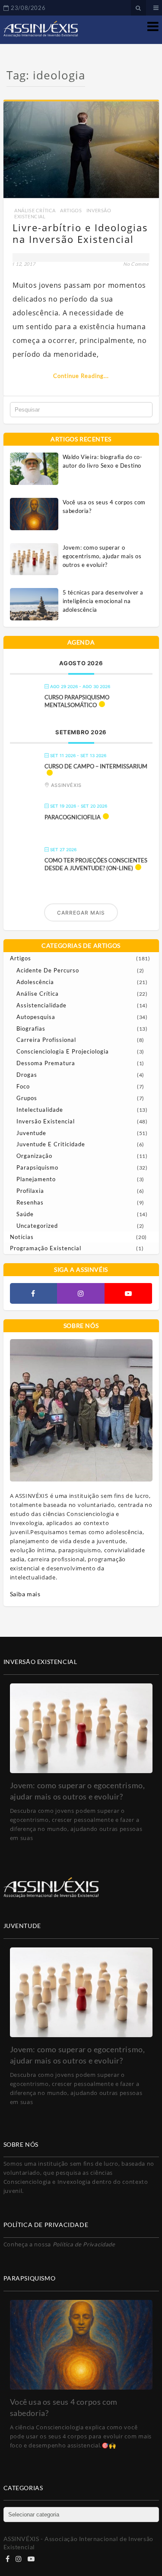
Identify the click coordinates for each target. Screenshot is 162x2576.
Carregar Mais (81, 913)
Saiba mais (25, 1594)
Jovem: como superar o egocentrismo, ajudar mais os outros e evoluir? (102, 556)
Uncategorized (37, 1226)
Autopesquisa (36, 1017)
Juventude (31, 1133)
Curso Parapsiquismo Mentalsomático (77, 701)
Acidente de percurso (48, 970)
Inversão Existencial (46, 1121)
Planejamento (36, 1179)
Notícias (22, 1237)
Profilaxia (30, 1191)
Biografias (31, 1029)
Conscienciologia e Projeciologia (63, 1051)
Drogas (27, 1075)
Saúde (25, 1214)
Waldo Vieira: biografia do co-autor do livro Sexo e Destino (103, 461)
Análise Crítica (35, 210)
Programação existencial (46, 1248)
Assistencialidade (41, 1005)
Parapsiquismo (37, 1167)
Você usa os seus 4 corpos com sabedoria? (104, 506)
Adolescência (35, 982)
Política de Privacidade (84, 2244)
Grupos (27, 1098)
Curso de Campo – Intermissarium (96, 766)
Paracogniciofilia (73, 817)
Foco (23, 1086)
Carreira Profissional (46, 1040)
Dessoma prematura (46, 1063)
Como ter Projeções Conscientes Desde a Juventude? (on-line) (96, 864)
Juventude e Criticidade (51, 1144)
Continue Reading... (81, 376)
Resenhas (30, 1202)
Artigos (71, 210)
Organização (34, 1156)
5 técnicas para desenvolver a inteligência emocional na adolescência (103, 601)
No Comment (138, 264)
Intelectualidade (40, 1110)
